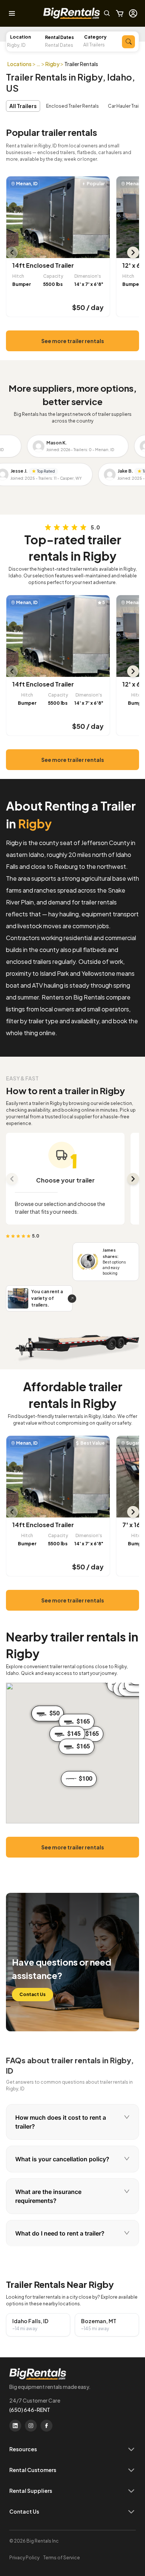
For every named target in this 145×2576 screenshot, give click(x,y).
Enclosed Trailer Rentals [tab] (72, 106)
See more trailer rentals (73, 341)
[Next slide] (133, 252)
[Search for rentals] (128, 42)
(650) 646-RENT (30, 2410)
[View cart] (120, 13)
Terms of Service (62, 2558)
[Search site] (107, 13)
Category (95, 37)
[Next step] (133, 1179)
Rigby (52, 64)
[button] (64, 45)
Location (20, 37)
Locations (20, 64)
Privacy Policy (24, 2558)
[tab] (72, 2122)
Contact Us (33, 1994)
